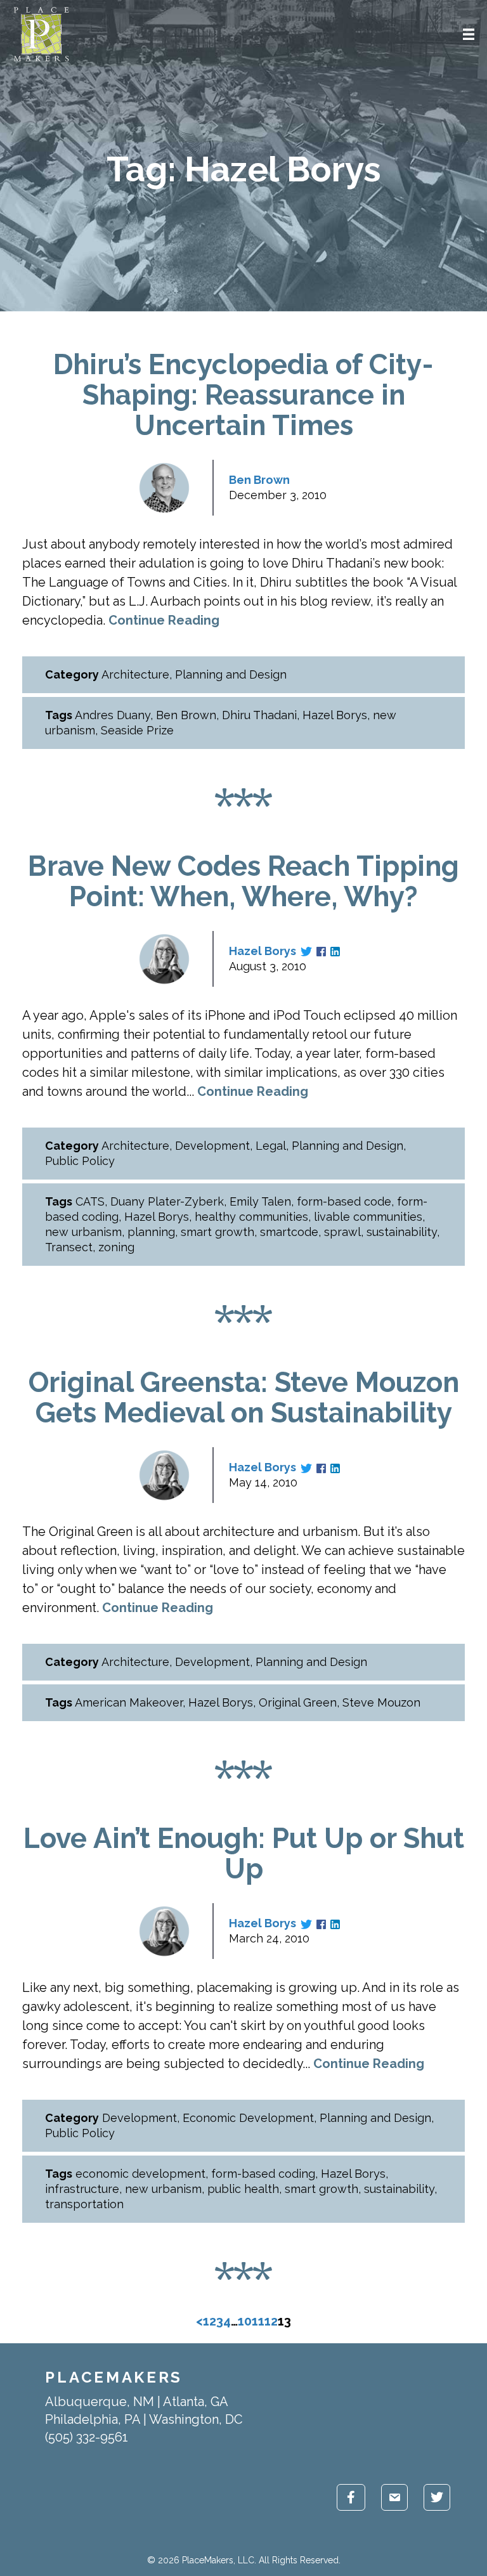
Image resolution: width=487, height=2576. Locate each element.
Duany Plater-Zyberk (167, 1201)
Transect (69, 1247)
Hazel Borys (335, 715)
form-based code (344, 1201)
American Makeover (129, 1702)
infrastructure (82, 2189)
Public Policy (80, 1161)
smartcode (289, 1232)
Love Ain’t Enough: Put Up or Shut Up (244, 1853)
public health (243, 2189)
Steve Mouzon (381, 1702)
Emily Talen (260, 1201)
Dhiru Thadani (259, 715)
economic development (140, 2174)
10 (245, 2321)
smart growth (218, 1232)
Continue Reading (164, 620)
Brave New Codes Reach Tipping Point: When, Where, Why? (243, 881)
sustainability (402, 1232)
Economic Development (248, 2118)
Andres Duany (113, 715)
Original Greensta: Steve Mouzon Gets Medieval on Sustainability (244, 1397)
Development (212, 1146)
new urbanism (83, 1232)
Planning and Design (231, 674)
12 (271, 2321)
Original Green (298, 1702)
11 (258, 2321)
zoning (116, 1247)
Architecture (135, 674)
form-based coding (263, 2174)
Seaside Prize (137, 730)
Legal (271, 1146)
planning (151, 1232)
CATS (90, 1201)
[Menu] (469, 34)
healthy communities (251, 1217)
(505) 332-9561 (87, 2437)
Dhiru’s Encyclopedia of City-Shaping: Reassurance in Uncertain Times (243, 395)
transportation (84, 2204)
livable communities (368, 1217)
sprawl (342, 1232)
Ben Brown (259, 480)
